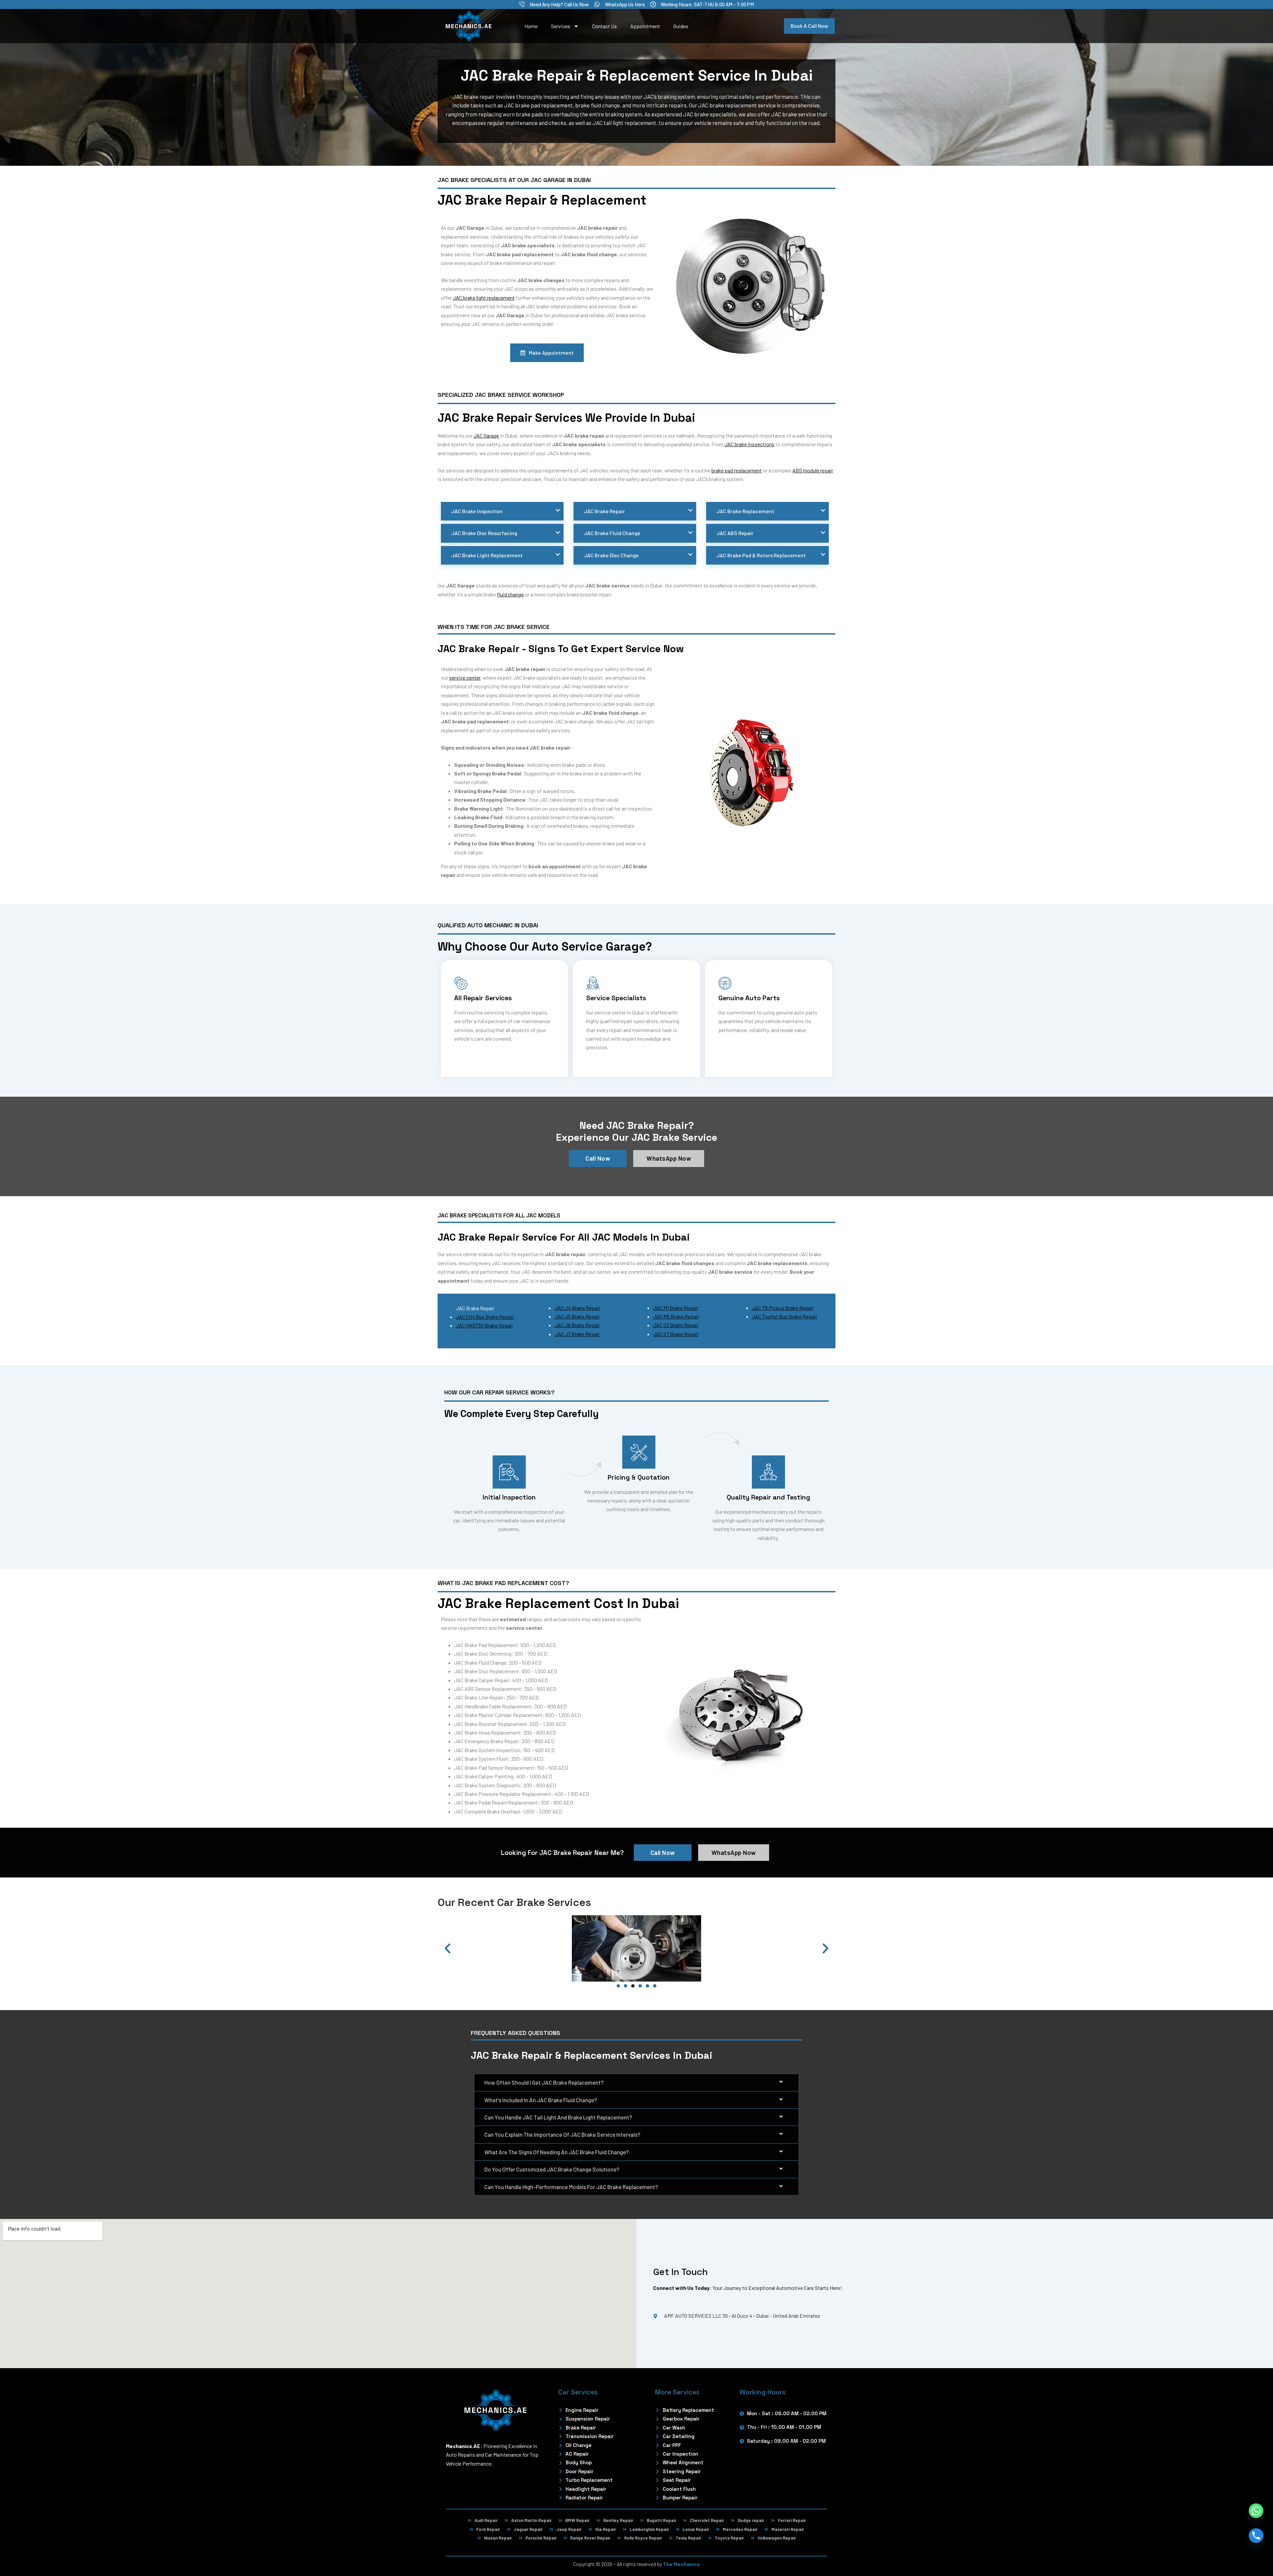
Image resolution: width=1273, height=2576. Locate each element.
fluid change (510, 594)
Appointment (645, 26)
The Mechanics (681, 2564)
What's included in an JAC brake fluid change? (541, 2100)
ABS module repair (813, 470)
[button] (448, 1948)
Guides (681, 26)
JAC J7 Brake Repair (577, 1334)
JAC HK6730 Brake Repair (485, 1325)
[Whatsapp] (1256, 2511)
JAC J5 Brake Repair (577, 1316)
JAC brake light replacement (484, 298)
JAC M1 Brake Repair (676, 1308)
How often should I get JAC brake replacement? (544, 2082)
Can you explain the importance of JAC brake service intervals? (562, 2134)
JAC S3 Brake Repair (676, 1325)
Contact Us (605, 26)
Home (531, 26)
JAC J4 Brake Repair (577, 1308)
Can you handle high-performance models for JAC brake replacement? (571, 2187)
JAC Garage (486, 435)
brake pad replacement (737, 470)
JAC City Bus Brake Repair (485, 1317)
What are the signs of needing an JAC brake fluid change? (557, 2152)
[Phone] (1256, 2536)
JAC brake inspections (749, 444)
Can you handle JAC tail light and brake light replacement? (558, 2117)
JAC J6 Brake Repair (577, 1325)
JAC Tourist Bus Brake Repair (785, 1316)
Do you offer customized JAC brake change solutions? (552, 2169)
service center (465, 677)
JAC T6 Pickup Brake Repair (783, 1308)
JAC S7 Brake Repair (676, 1334)
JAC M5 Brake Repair (676, 1316)
